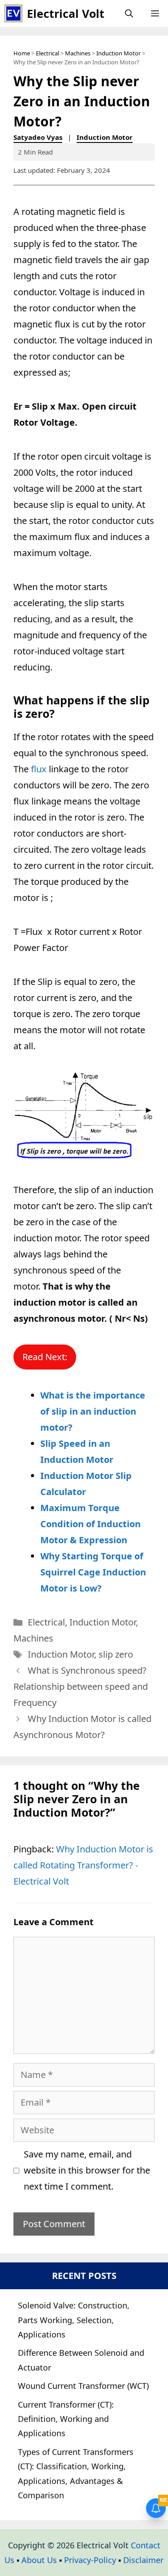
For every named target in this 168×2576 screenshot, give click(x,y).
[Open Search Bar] (129, 13)
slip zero (116, 1654)
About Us (39, 2560)
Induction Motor (118, 53)
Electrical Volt (66, 13)
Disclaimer (143, 2560)
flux (39, 769)
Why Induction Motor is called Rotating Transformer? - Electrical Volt (83, 1865)
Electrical (47, 53)
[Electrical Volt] (13, 13)
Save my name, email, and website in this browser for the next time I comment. (87, 2170)
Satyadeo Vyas (38, 137)
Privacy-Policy (90, 2560)
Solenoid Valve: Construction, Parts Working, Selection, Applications (74, 2320)
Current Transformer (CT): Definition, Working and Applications (66, 2419)
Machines (78, 53)
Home (22, 53)
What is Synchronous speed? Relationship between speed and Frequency (81, 1686)
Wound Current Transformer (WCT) (83, 2386)
